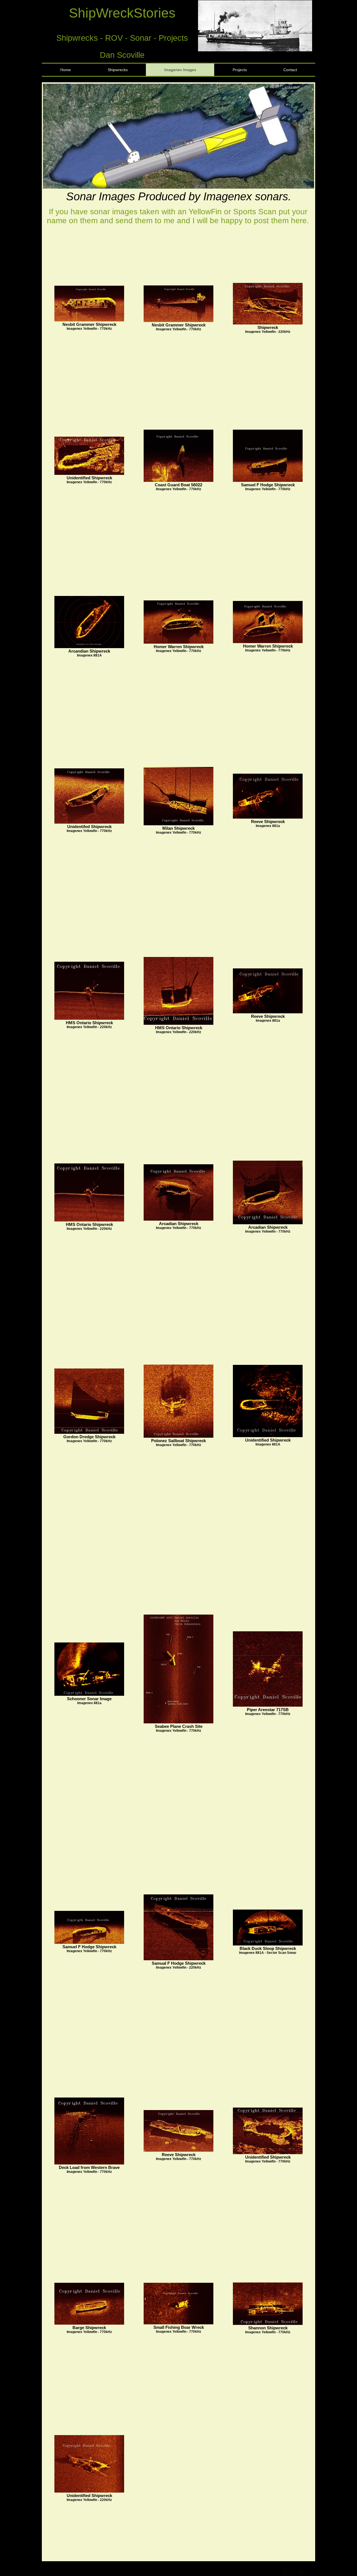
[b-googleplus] (301, 2572)
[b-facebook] (285, 2572)
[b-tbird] (293, 2572)
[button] (255, 26)
